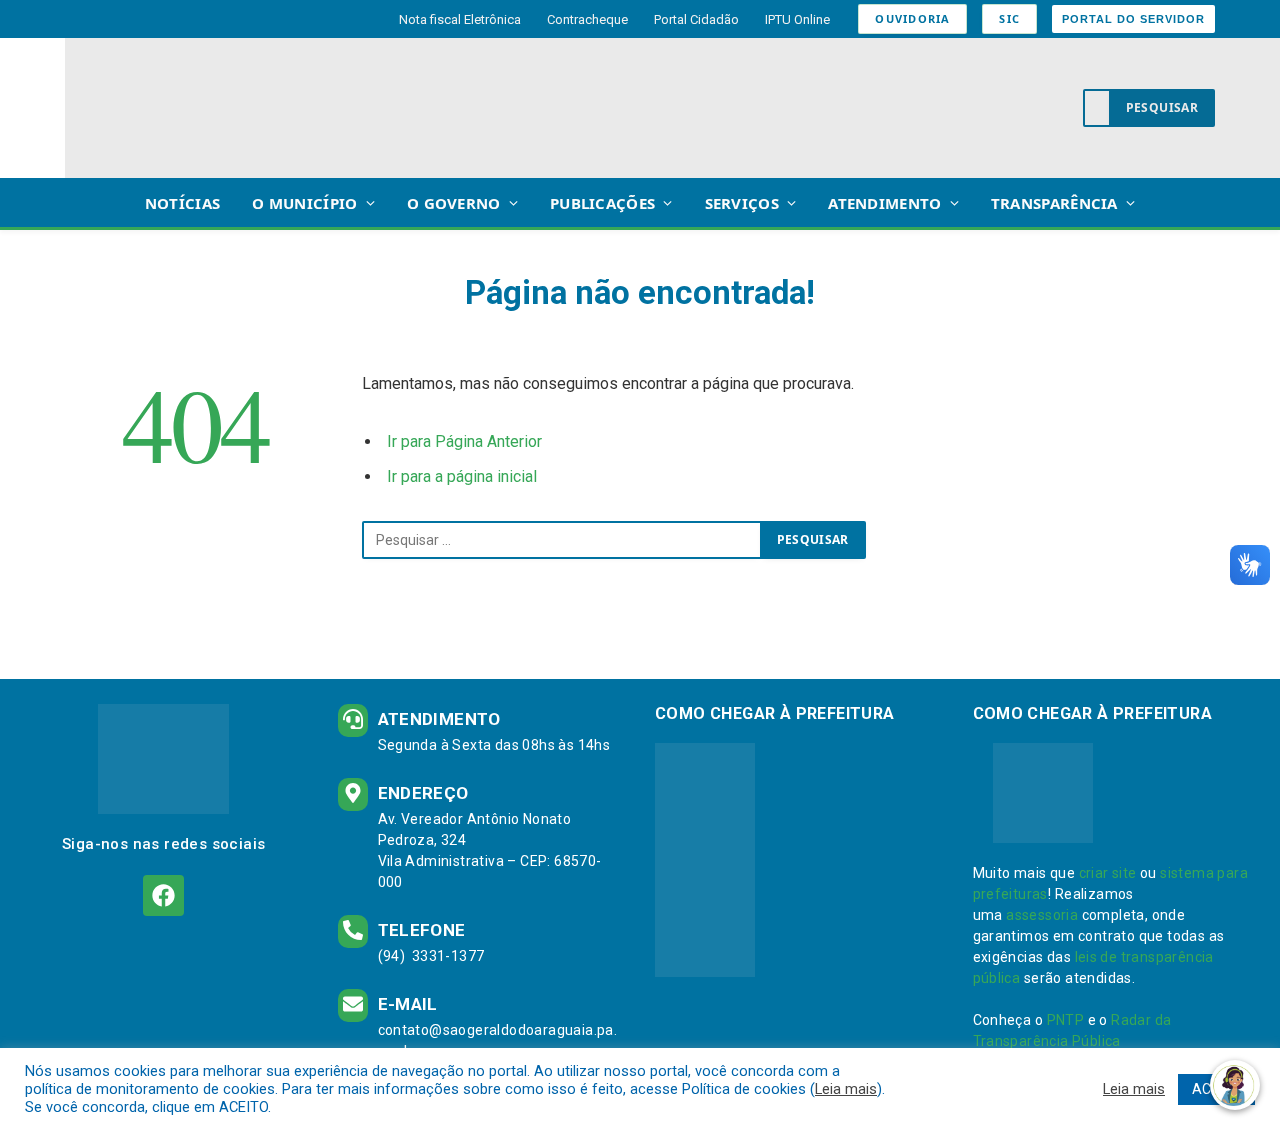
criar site (1108, 873)
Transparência (1054, 203)
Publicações (602, 203)
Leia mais (846, 1089)
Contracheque (587, 19)
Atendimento (884, 203)
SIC (1009, 18)
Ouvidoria (912, 18)
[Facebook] (163, 895)
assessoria (1042, 915)
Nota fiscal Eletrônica (460, 19)
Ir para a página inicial (462, 476)
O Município (304, 203)
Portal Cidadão (696, 19)
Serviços (742, 203)
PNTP (1066, 1020)
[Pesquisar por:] (562, 540)
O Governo (454, 203)
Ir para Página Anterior (464, 441)
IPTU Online (797, 19)
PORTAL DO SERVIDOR (1133, 19)
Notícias (182, 203)
